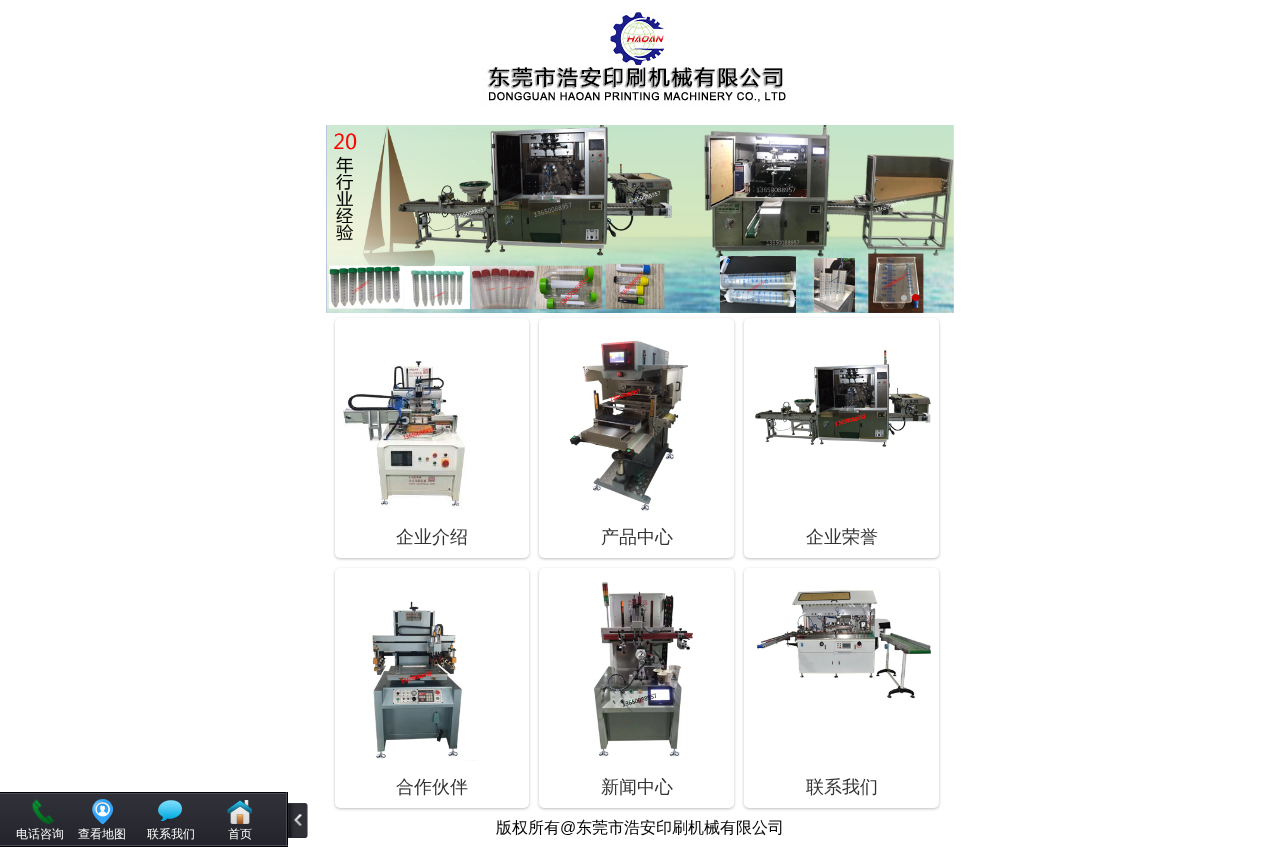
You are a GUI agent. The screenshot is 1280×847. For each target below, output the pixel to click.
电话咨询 (40, 834)
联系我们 (171, 834)
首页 (240, 834)
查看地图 (102, 834)
